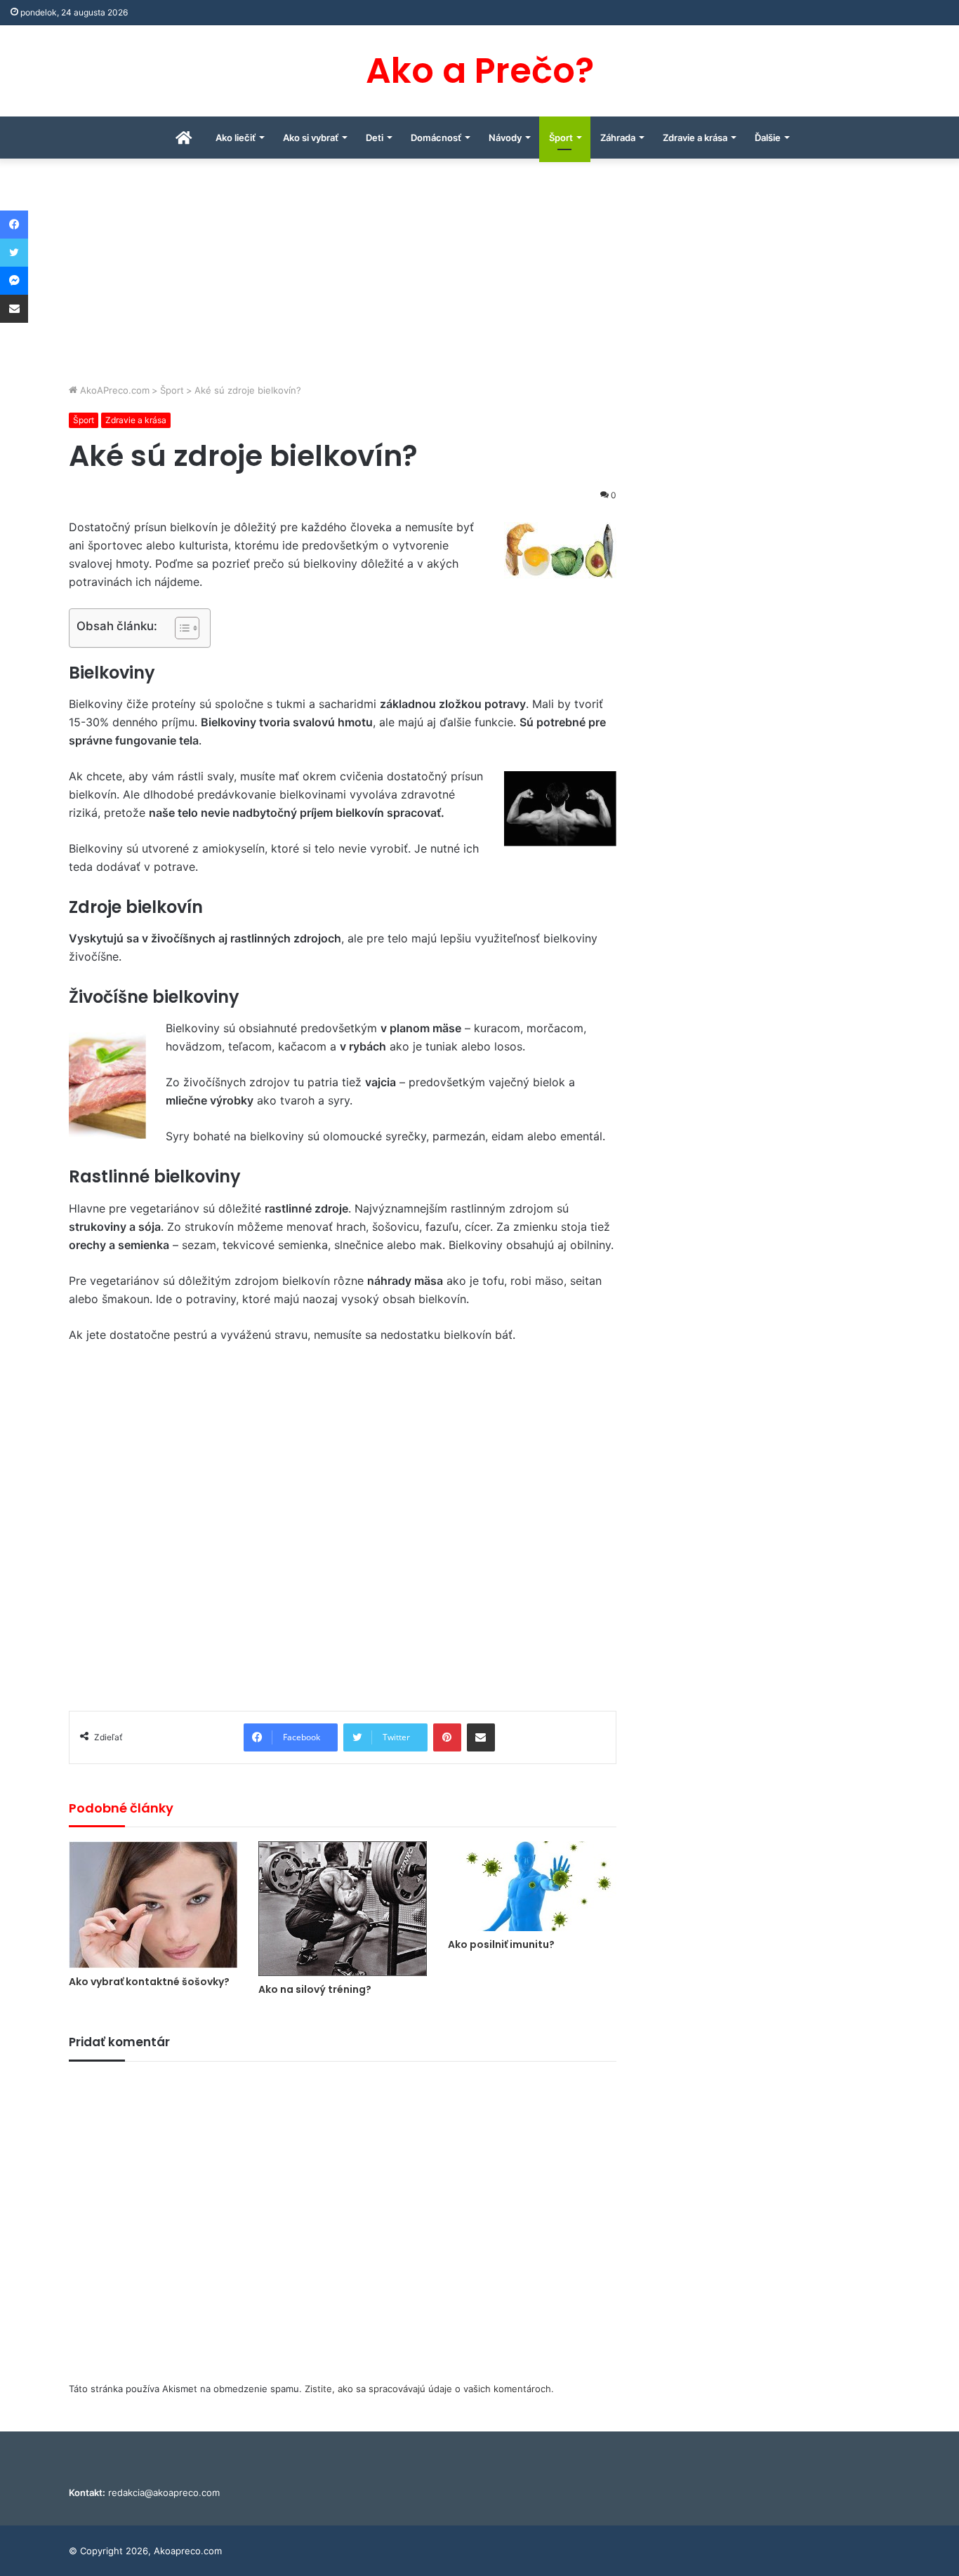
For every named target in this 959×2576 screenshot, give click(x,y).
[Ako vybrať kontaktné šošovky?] (153, 1905)
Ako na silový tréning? (315, 1989)
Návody (505, 138)
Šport (561, 138)
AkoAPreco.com (113, 390)
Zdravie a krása (695, 138)
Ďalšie (768, 138)
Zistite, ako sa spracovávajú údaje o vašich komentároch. (429, 2389)
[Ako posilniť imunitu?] (532, 1886)
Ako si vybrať (311, 138)
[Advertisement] (479, 278)
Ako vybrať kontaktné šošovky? (149, 1982)
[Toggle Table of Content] (180, 628)
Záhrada (618, 138)
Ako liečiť (236, 138)
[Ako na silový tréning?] (343, 1909)
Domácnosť (436, 138)
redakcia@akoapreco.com (164, 2492)
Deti (375, 138)
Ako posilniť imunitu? (501, 1944)
